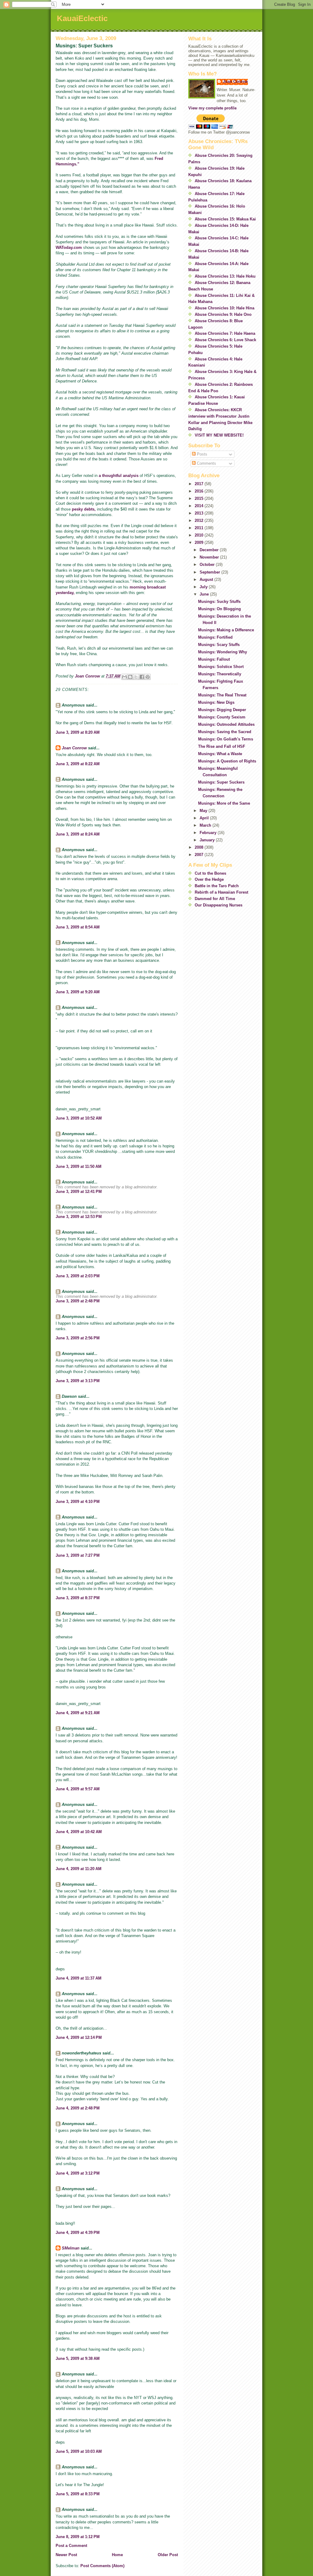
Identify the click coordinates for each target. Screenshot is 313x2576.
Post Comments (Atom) (102, 2566)
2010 (200, 535)
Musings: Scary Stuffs (219, 645)
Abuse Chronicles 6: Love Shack (225, 340)
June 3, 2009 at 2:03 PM (78, 1276)
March (206, 825)
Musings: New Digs (216, 702)
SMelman (71, 2248)
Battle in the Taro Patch (217, 886)
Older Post (168, 2555)
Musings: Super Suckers (221, 782)
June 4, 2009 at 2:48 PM (78, 2108)
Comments (206, 463)
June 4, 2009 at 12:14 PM (79, 2037)
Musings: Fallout (214, 659)
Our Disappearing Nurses (219, 905)
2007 (200, 855)
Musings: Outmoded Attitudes (226, 724)
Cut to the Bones (210, 873)
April (205, 818)
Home (117, 2555)
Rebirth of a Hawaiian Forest (221, 892)
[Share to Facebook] (142, 677)
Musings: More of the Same (224, 803)
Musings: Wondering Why (223, 652)
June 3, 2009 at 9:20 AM (78, 992)
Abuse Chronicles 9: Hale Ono (223, 314)
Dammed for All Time (215, 899)
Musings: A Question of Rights (227, 761)
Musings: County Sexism (222, 717)
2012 (200, 520)
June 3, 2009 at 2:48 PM (78, 1301)
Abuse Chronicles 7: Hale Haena (225, 333)
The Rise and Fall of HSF (222, 746)
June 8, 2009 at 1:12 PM (78, 2537)
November (210, 557)
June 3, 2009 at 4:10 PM (78, 1502)
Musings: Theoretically (220, 674)
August (207, 579)
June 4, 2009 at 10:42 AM (79, 1832)
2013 (200, 513)
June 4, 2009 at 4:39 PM (78, 2233)
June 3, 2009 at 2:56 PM (78, 1338)
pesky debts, (84, 509)
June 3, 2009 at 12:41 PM (79, 1192)
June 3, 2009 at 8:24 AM (78, 834)
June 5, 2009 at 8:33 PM (78, 2494)
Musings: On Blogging (219, 609)
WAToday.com (69, 247)
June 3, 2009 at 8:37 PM (78, 1598)
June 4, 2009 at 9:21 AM (78, 1713)
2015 (200, 498)
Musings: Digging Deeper (222, 710)
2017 (200, 484)
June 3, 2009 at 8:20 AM (78, 732)
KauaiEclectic (82, 18)
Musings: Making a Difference (226, 630)
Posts (201, 454)
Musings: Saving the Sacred (225, 732)
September (210, 572)
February (209, 833)
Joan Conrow (74, 748)
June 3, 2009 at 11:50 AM (79, 1166)
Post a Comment (71, 2546)
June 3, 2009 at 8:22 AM (78, 764)
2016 (200, 491)
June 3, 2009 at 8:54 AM (78, 927)
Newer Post (66, 2555)
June (205, 594)
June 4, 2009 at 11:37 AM (79, 1978)
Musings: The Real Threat (222, 695)
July (204, 587)
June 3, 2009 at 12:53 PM (79, 1217)
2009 (200, 543)
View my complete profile (212, 108)
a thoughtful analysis (119, 476)
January (208, 840)
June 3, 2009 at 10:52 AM (79, 1118)
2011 (200, 528)
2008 (200, 847)
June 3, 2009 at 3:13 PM (78, 1381)
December (210, 550)
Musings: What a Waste (220, 754)
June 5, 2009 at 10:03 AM (79, 2451)
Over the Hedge (209, 879)
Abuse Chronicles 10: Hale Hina (225, 308)
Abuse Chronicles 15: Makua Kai (225, 219)
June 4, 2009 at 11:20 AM (79, 1869)
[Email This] (124, 677)
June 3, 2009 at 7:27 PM (78, 1555)
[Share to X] (136, 677)
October (208, 565)
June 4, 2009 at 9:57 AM (78, 1789)
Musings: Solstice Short (221, 667)
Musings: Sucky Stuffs (219, 602)
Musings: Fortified (215, 637)
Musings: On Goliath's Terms (226, 739)
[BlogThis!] (130, 677)
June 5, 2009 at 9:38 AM (78, 2358)
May (204, 811)
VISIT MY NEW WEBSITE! (219, 435)
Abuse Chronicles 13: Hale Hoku (225, 276)
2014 (200, 506)
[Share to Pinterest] (148, 677)
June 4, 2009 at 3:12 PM (78, 2173)
